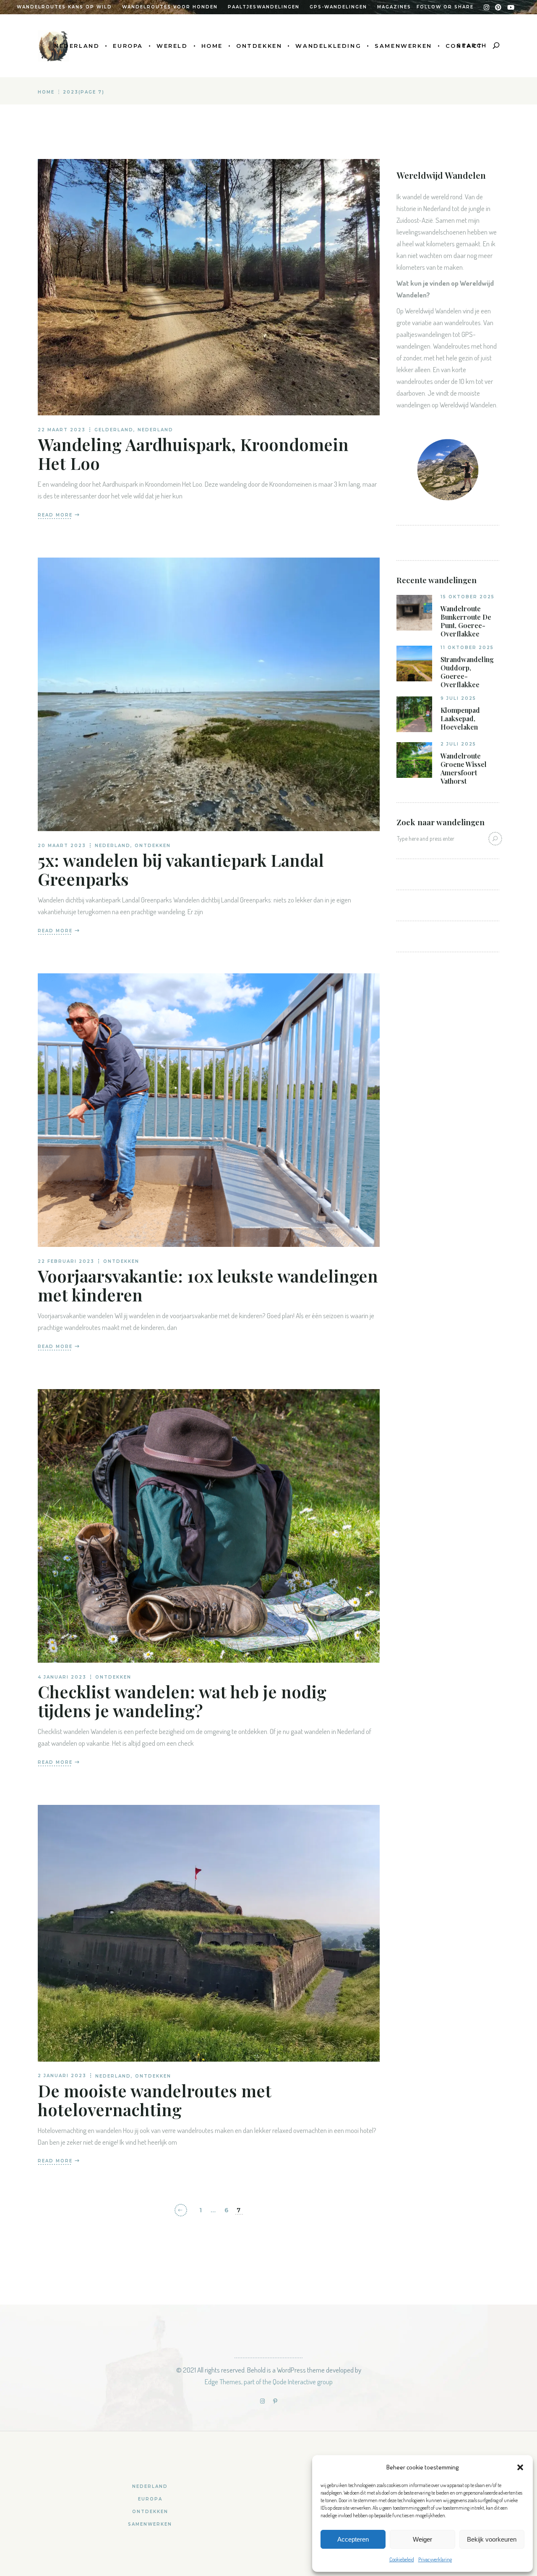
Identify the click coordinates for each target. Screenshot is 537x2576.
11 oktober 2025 (467, 648)
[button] (520, 2467)
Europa (150, 2499)
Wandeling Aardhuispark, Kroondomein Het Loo (193, 454)
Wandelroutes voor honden (170, 7)
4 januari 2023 (62, 1677)
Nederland (155, 430)
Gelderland (114, 430)
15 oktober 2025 (468, 597)
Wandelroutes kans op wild (64, 7)
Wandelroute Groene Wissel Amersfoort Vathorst (464, 769)
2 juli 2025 (458, 744)
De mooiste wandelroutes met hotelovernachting (155, 2100)
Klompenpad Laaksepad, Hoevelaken (460, 719)
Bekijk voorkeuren (492, 2539)
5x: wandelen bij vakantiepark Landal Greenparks (181, 869)
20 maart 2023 (62, 846)
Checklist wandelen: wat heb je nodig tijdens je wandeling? (182, 1701)
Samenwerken (150, 2524)
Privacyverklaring (435, 2559)
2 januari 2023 (62, 2076)
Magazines (394, 7)
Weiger (422, 2539)
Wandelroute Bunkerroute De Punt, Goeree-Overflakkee (466, 621)
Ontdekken (153, 846)
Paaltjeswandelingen (264, 7)
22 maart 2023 (62, 430)
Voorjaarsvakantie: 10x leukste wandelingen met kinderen (208, 1285)
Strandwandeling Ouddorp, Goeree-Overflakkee (467, 672)
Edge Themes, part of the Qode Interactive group (269, 2382)
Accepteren (353, 2539)
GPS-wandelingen (338, 7)
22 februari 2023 (66, 1261)
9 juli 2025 (458, 698)
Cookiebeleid (402, 2559)
